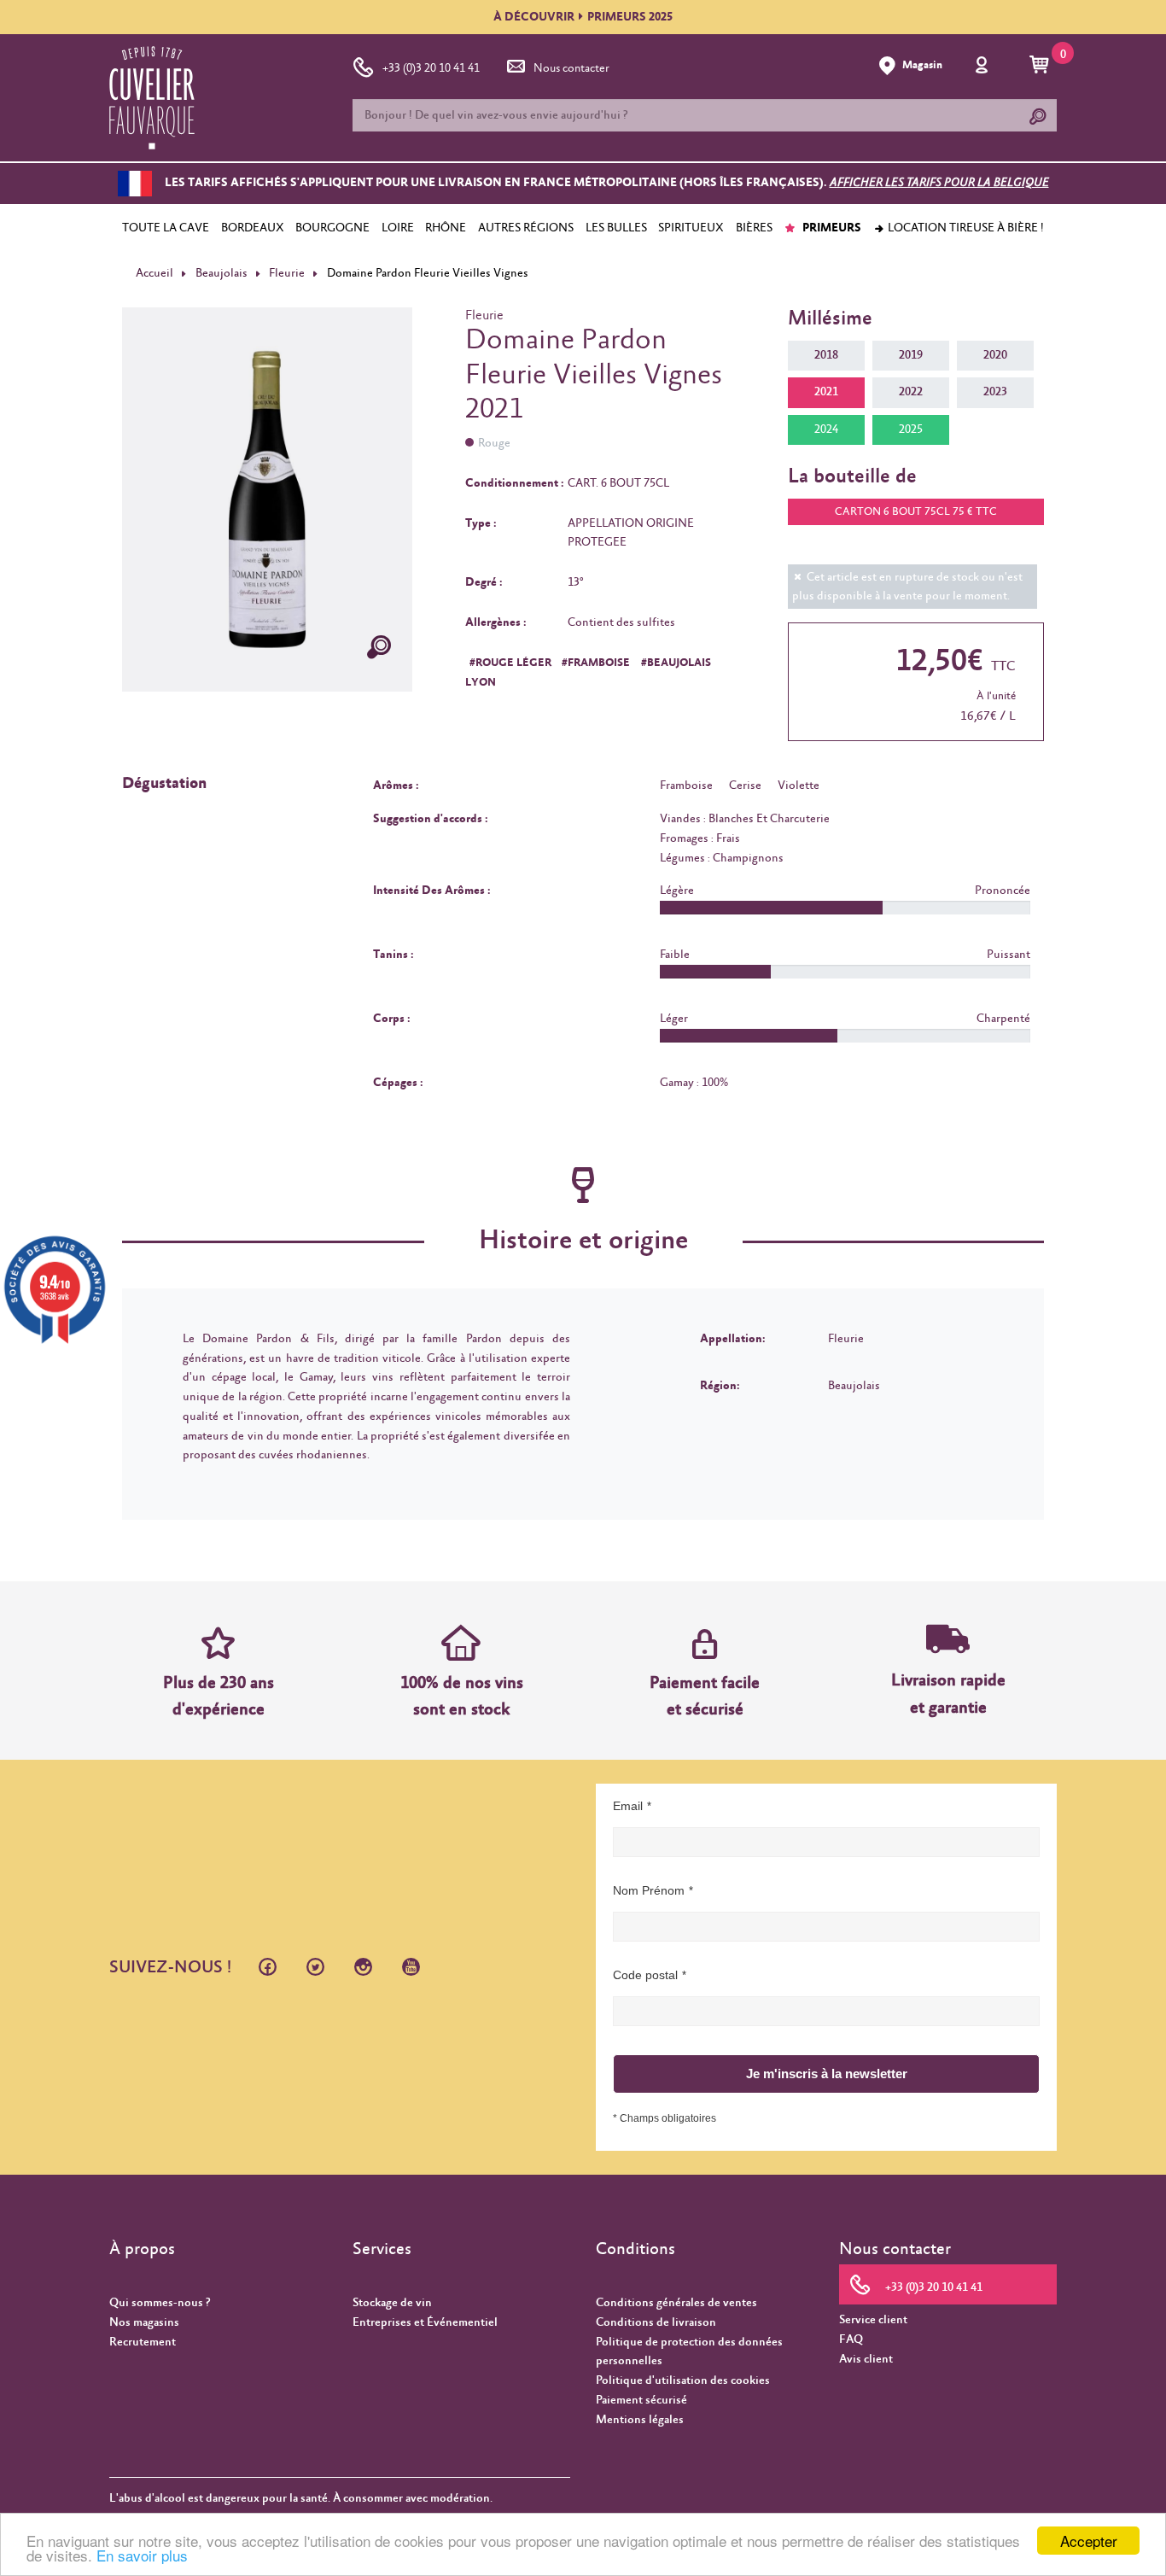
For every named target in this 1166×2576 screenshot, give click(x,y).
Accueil (154, 273)
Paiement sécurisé (641, 2400)
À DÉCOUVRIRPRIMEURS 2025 (583, 17)
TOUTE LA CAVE (166, 228)
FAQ (851, 2339)
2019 (911, 355)
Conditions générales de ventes (676, 2303)
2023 (995, 392)
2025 (911, 429)
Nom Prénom (649, 1890)
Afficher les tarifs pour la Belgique (939, 184)
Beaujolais (222, 273)
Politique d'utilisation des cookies (683, 2380)
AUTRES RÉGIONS (526, 228)
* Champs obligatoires (665, 2118)
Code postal (645, 1975)
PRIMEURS (831, 228)
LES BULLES (616, 228)
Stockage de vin (392, 2303)
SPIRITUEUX (691, 228)
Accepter (1089, 2541)
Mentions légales (640, 2420)
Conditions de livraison (656, 2322)
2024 (826, 429)
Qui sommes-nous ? (160, 2303)
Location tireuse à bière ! (965, 228)
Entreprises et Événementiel (425, 2322)
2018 (826, 355)
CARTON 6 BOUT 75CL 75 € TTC (916, 512)
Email (628, 1806)
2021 (826, 392)
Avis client (866, 2359)
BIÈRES (754, 228)
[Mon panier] (1042, 66)
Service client (873, 2320)
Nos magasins (144, 2322)
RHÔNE (446, 228)
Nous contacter (571, 68)
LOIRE (398, 228)
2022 (911, 392)
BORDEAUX (253, 228)
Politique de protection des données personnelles (689, 2352)
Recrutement (143, 2342)
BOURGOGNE (332, 228)
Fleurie (287, 273)
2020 (995, 355)
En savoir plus (142, 2555)
